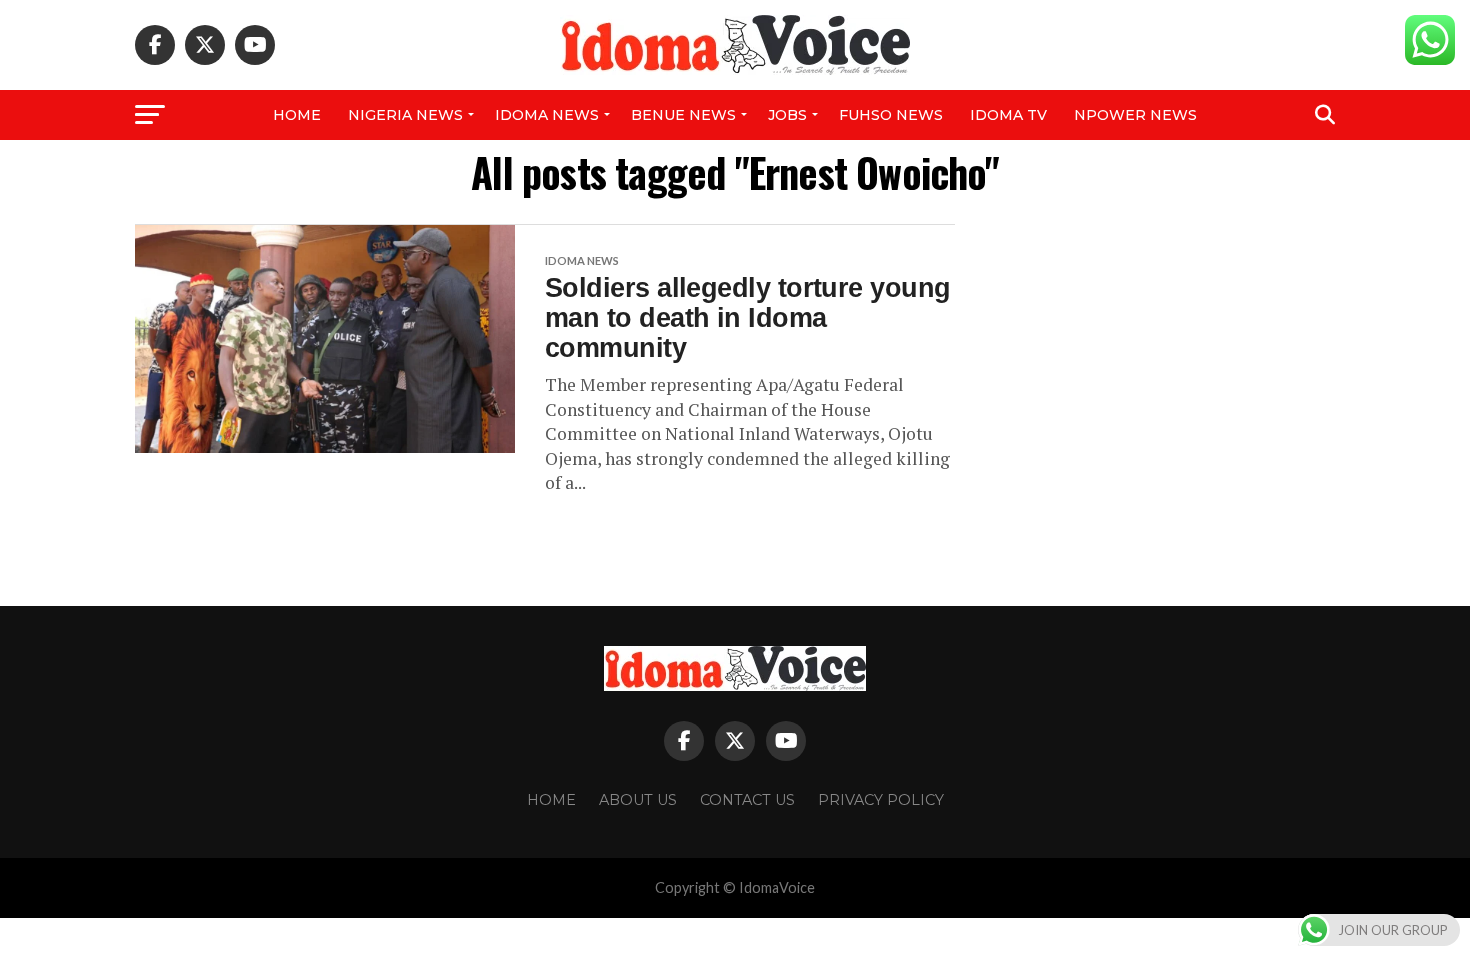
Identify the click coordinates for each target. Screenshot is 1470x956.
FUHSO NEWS (891, 115)
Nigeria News (405, 115)
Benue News (683, 115)
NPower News (1135, 115)
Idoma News (547, 115)
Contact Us (747, 800)
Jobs (787, 115)
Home (297, 115)
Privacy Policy (881, 800)
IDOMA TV (1008, 115)
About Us (638, 800)
